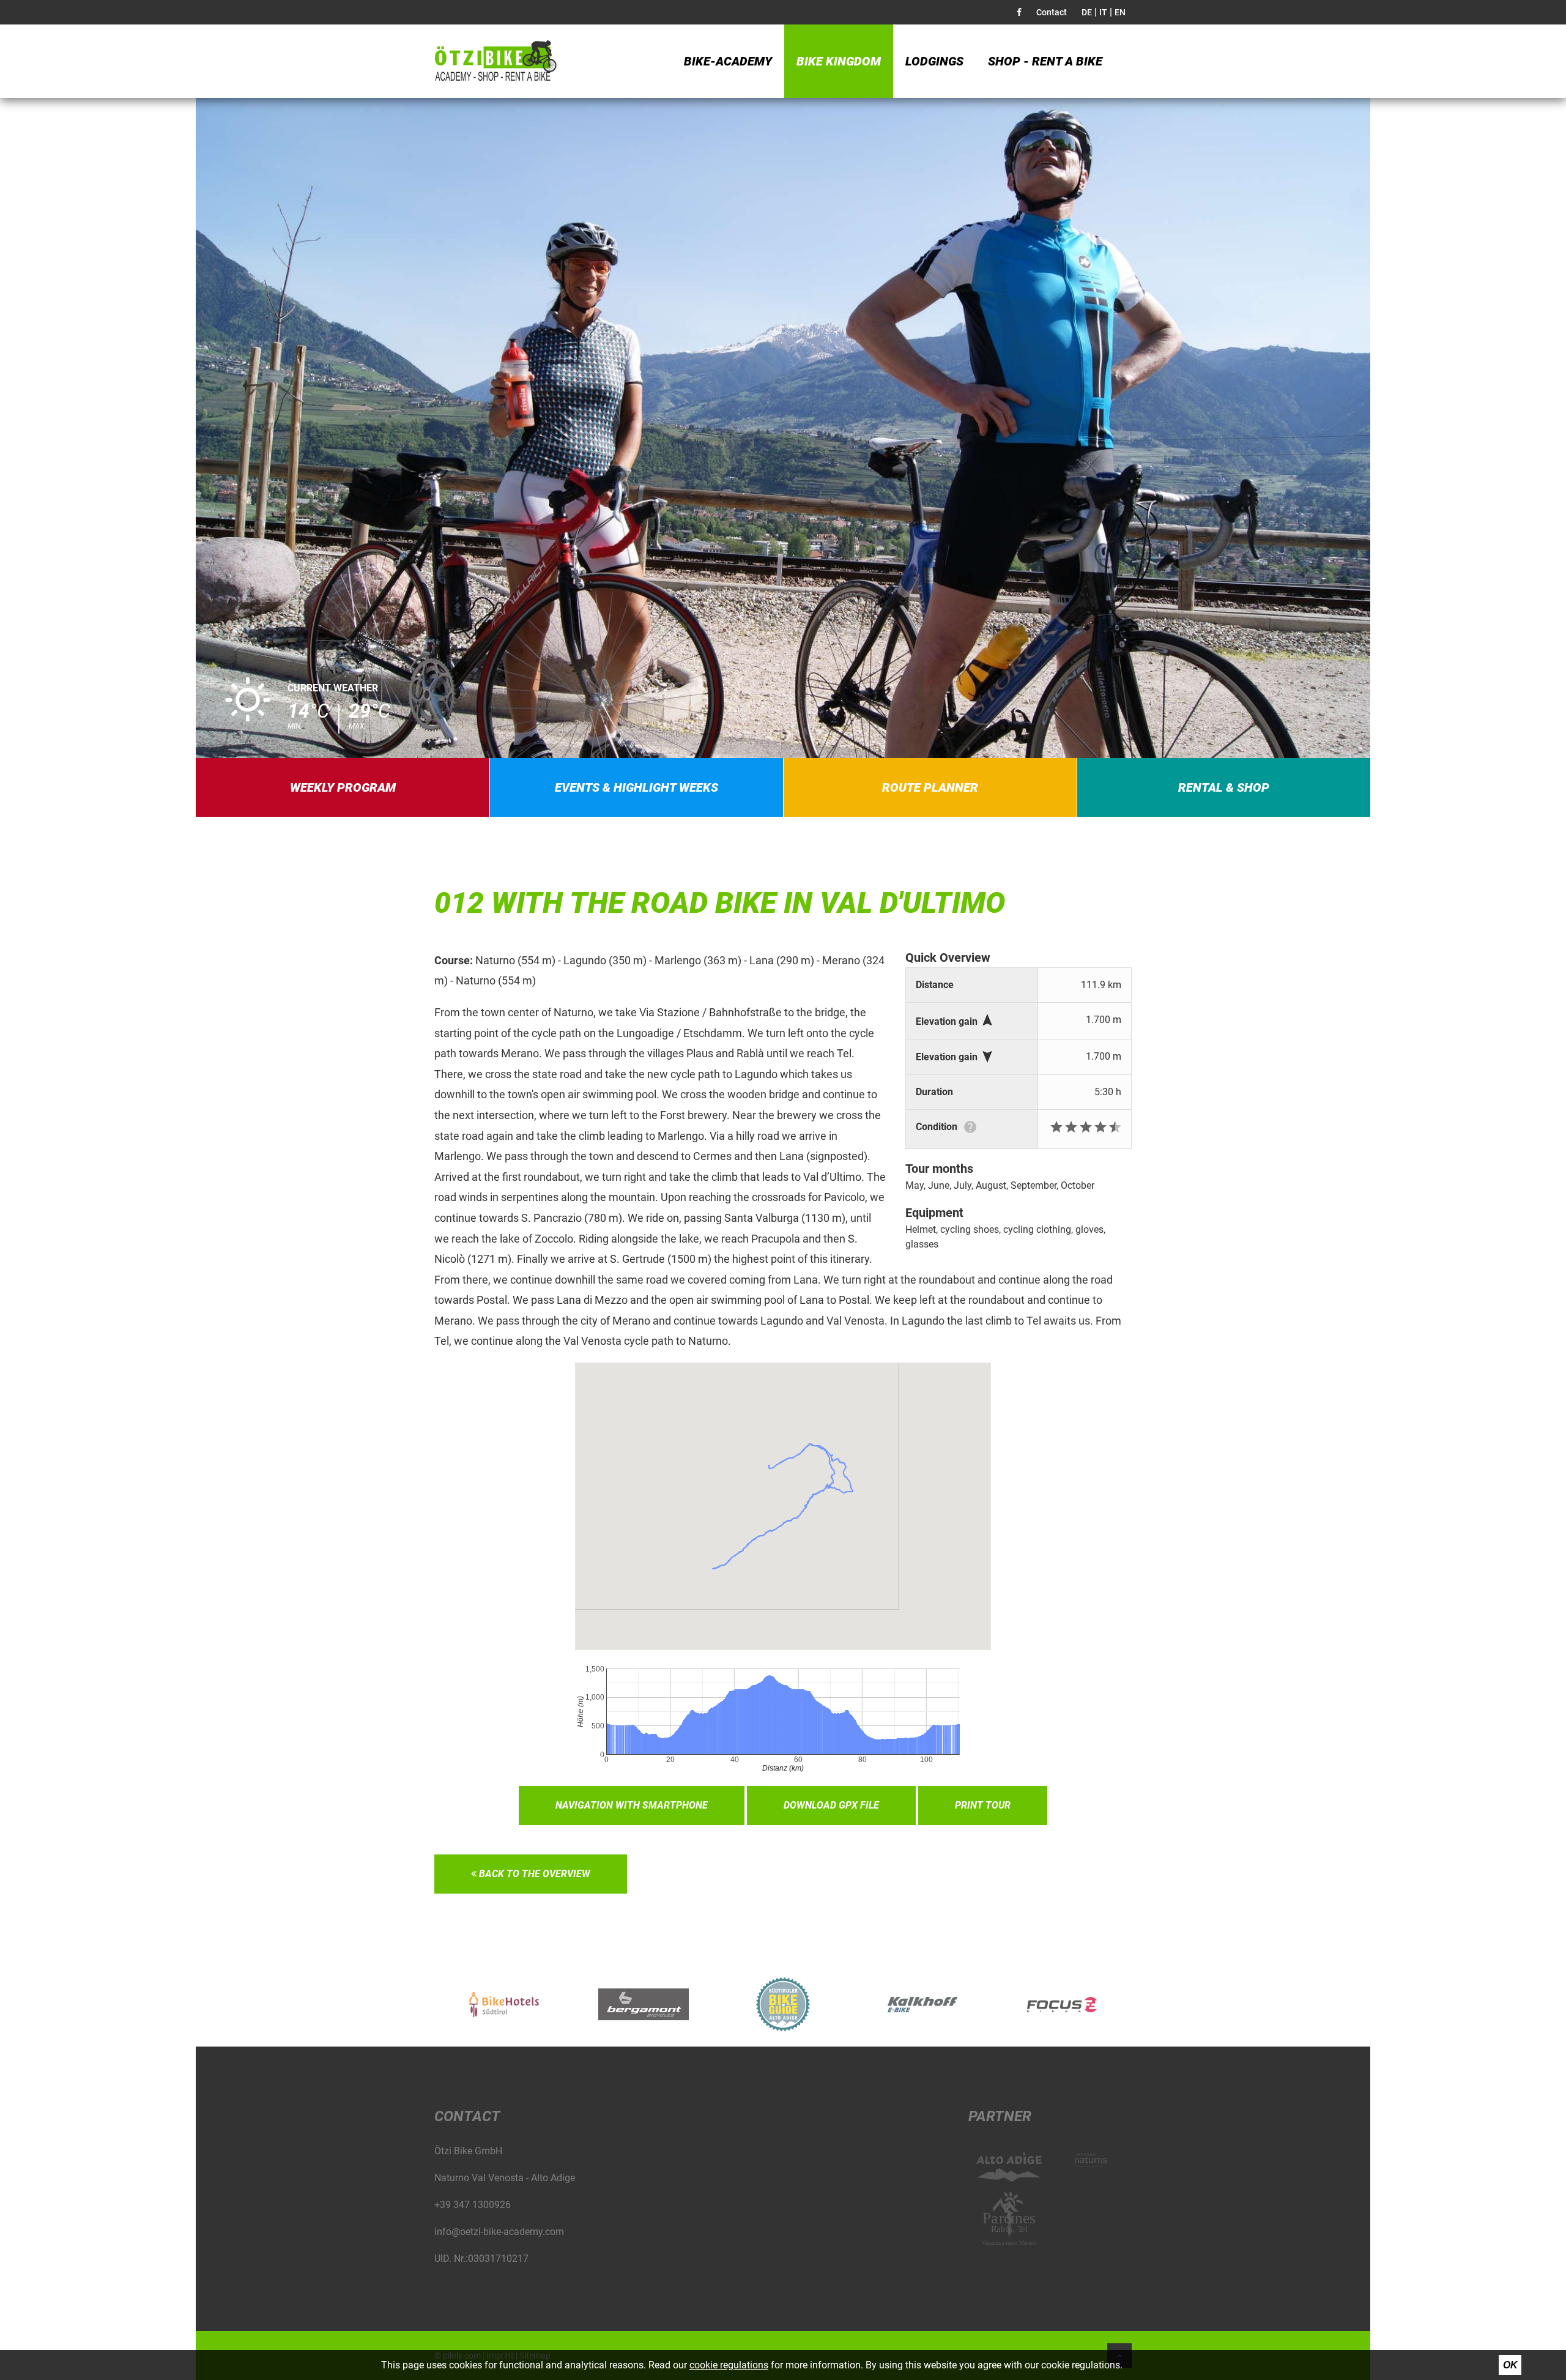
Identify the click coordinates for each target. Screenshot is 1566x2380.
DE (1087, 12)
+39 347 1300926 (473, 2205)
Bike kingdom (839, 61)
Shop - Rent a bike (1045, 61)
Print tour (983, 1805)
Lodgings (934, 61)
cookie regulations (729, 2365)
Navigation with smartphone (632, 1805)
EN (1120, 12)
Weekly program (343, 787)
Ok (1510, 2365)
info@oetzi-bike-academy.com (499, 2232)
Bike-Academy (728, 61)
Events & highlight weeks (636, 787)
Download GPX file (831, 1805)
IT (1103, 12)
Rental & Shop (1224, 787)
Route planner (930, 787)
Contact (1052, 12)
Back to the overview (533, 1874)
